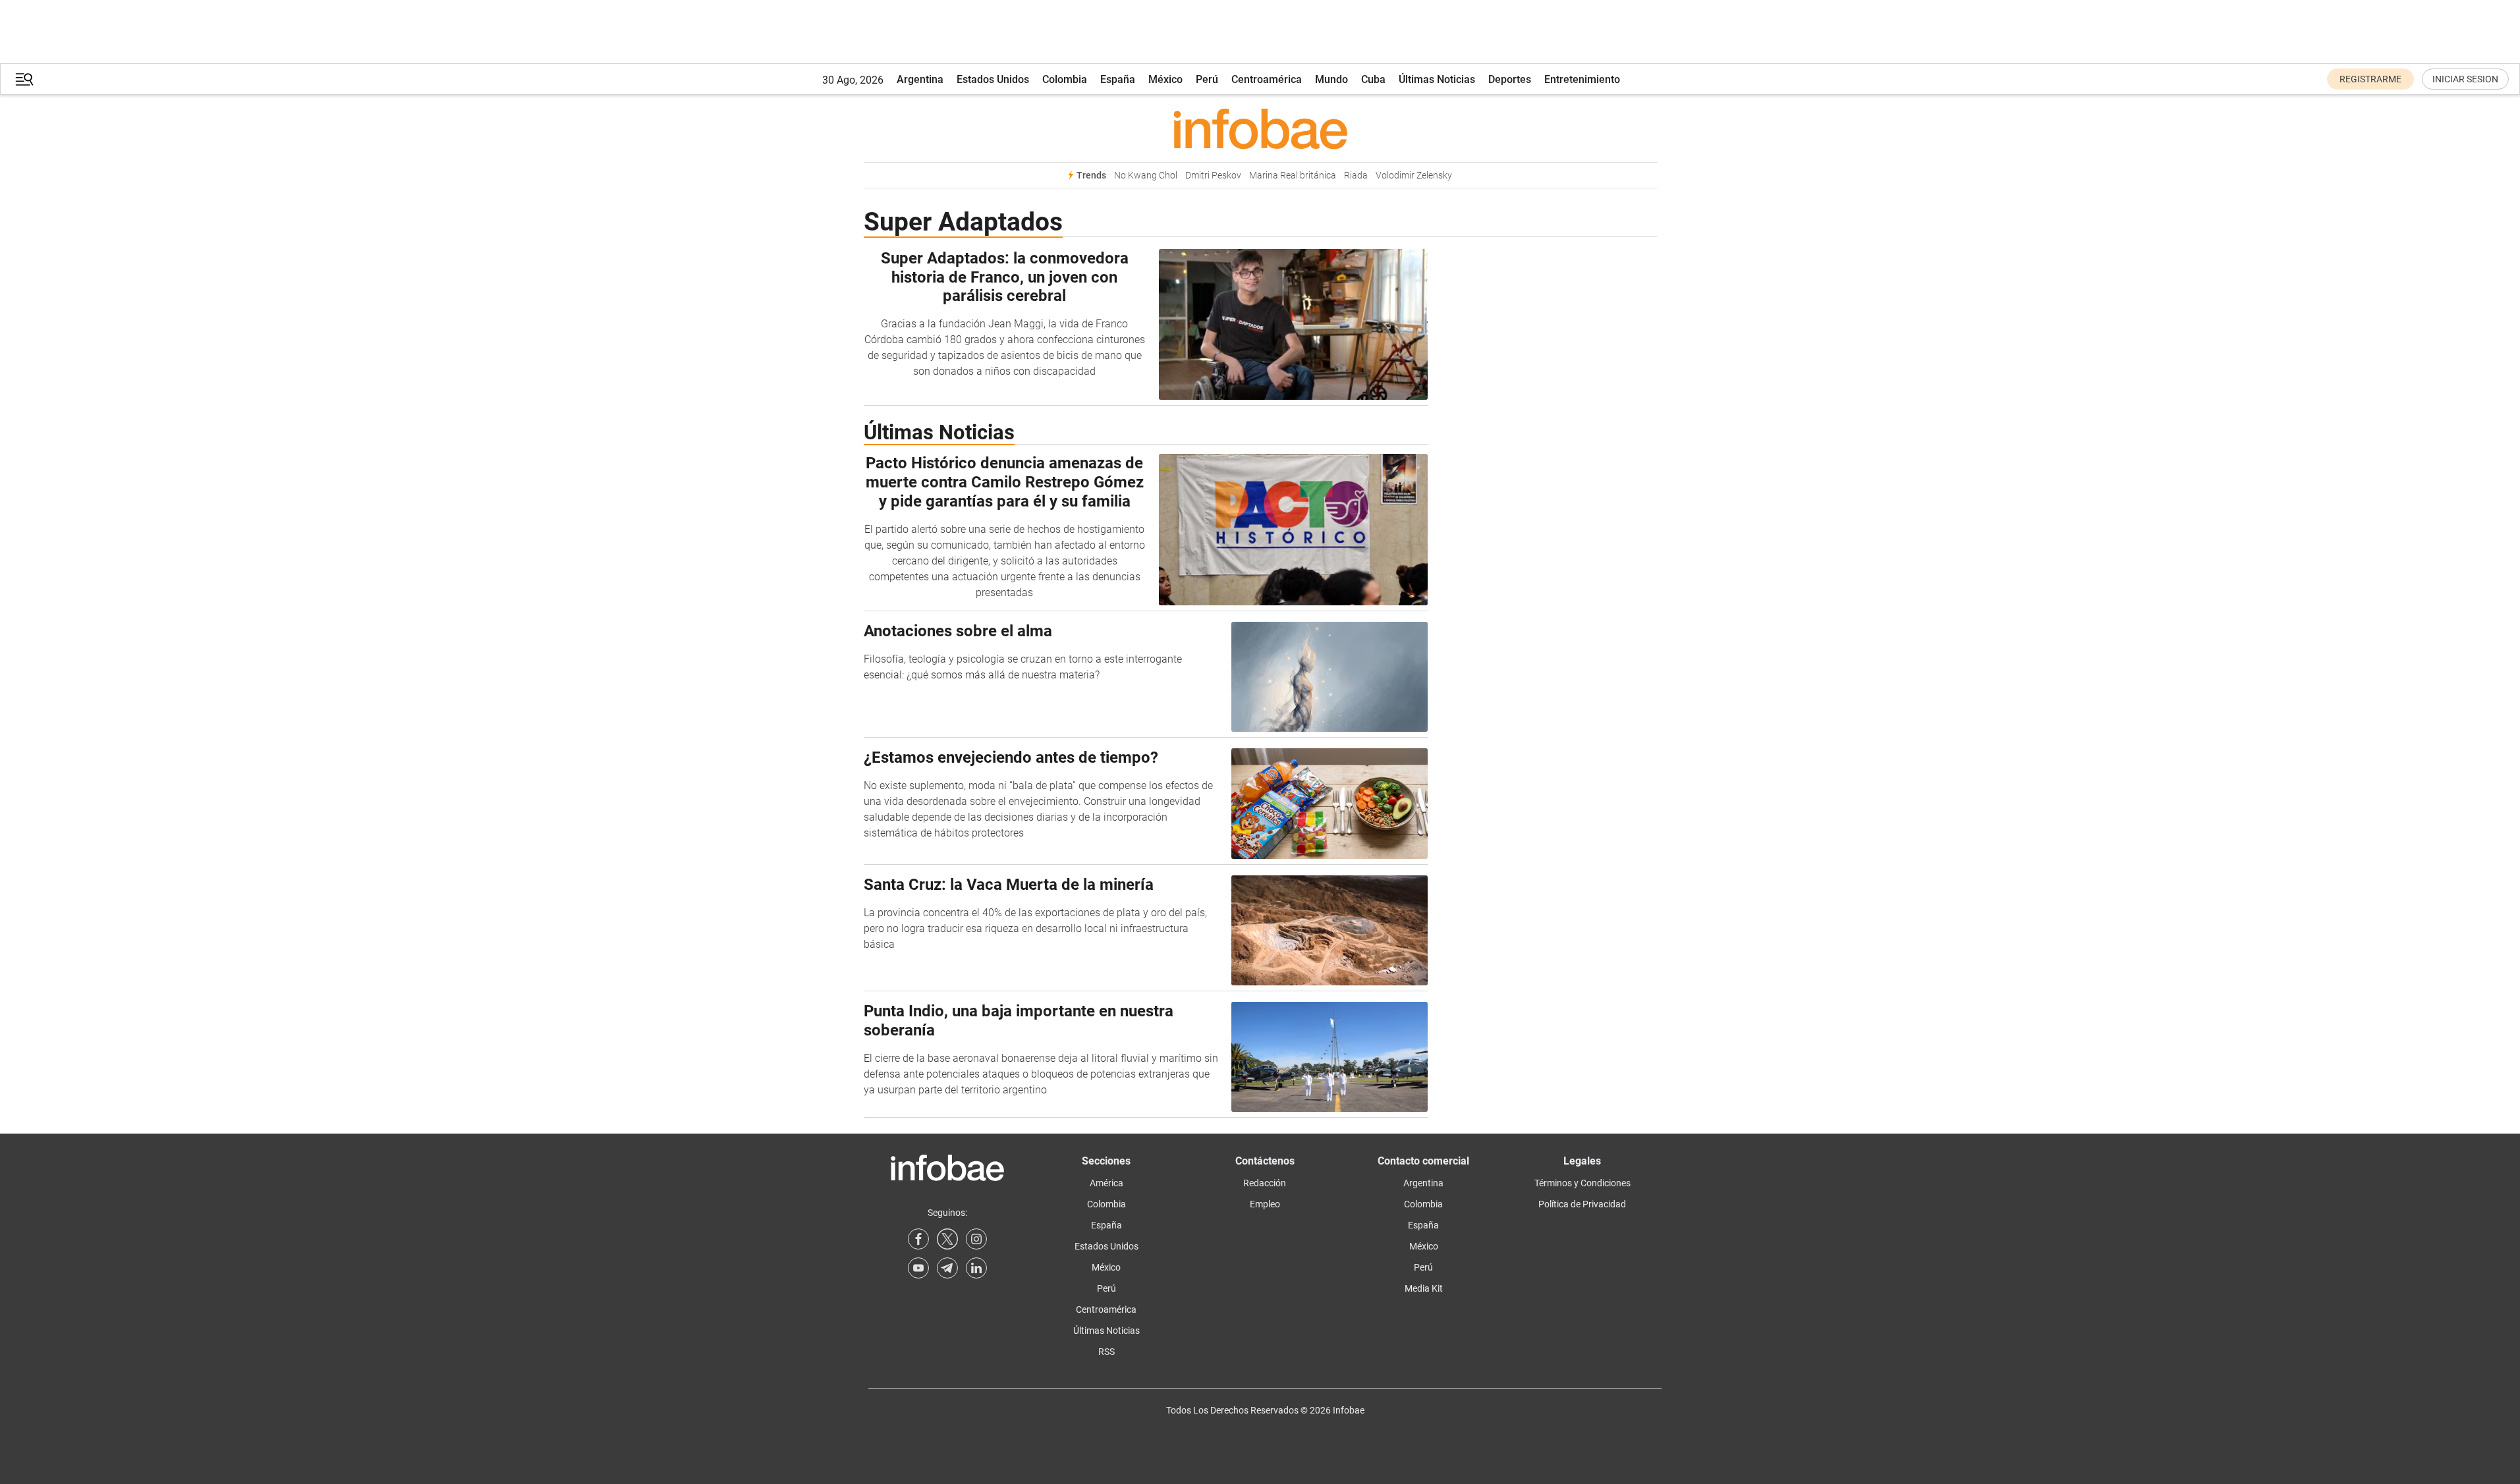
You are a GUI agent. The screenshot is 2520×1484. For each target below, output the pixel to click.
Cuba (1373, 79)
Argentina (920, 79)
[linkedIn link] (976, 1268)
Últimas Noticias (1437, 79)
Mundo (1331, 79)
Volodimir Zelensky (1414, 176)
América (1106, 1183)
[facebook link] (918, 1239)
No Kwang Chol (1146, 176)
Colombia (1065, 79)
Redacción (1265, 1183)
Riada (1356, 176)
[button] (24, 79)
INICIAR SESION (2465, 79)
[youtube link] (918, 1268)
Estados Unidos (993, 79)
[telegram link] (947, 1268)
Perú (1207, 79)
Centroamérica (1267, 79)
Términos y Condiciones (1582, 1183)
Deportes (1510, 79)
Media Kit (1424, 1288)
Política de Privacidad (1582, 1204)
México (1165, 79)
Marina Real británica (1293, 176)
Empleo (1265, 1204)
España (1118, 79)
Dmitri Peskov (1213, 176)
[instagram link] (976, 1239)
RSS (1106, 1352)
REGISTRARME (2370, 79)
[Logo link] (1260, 128)
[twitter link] (947, 1239)
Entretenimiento (1582, 79)
